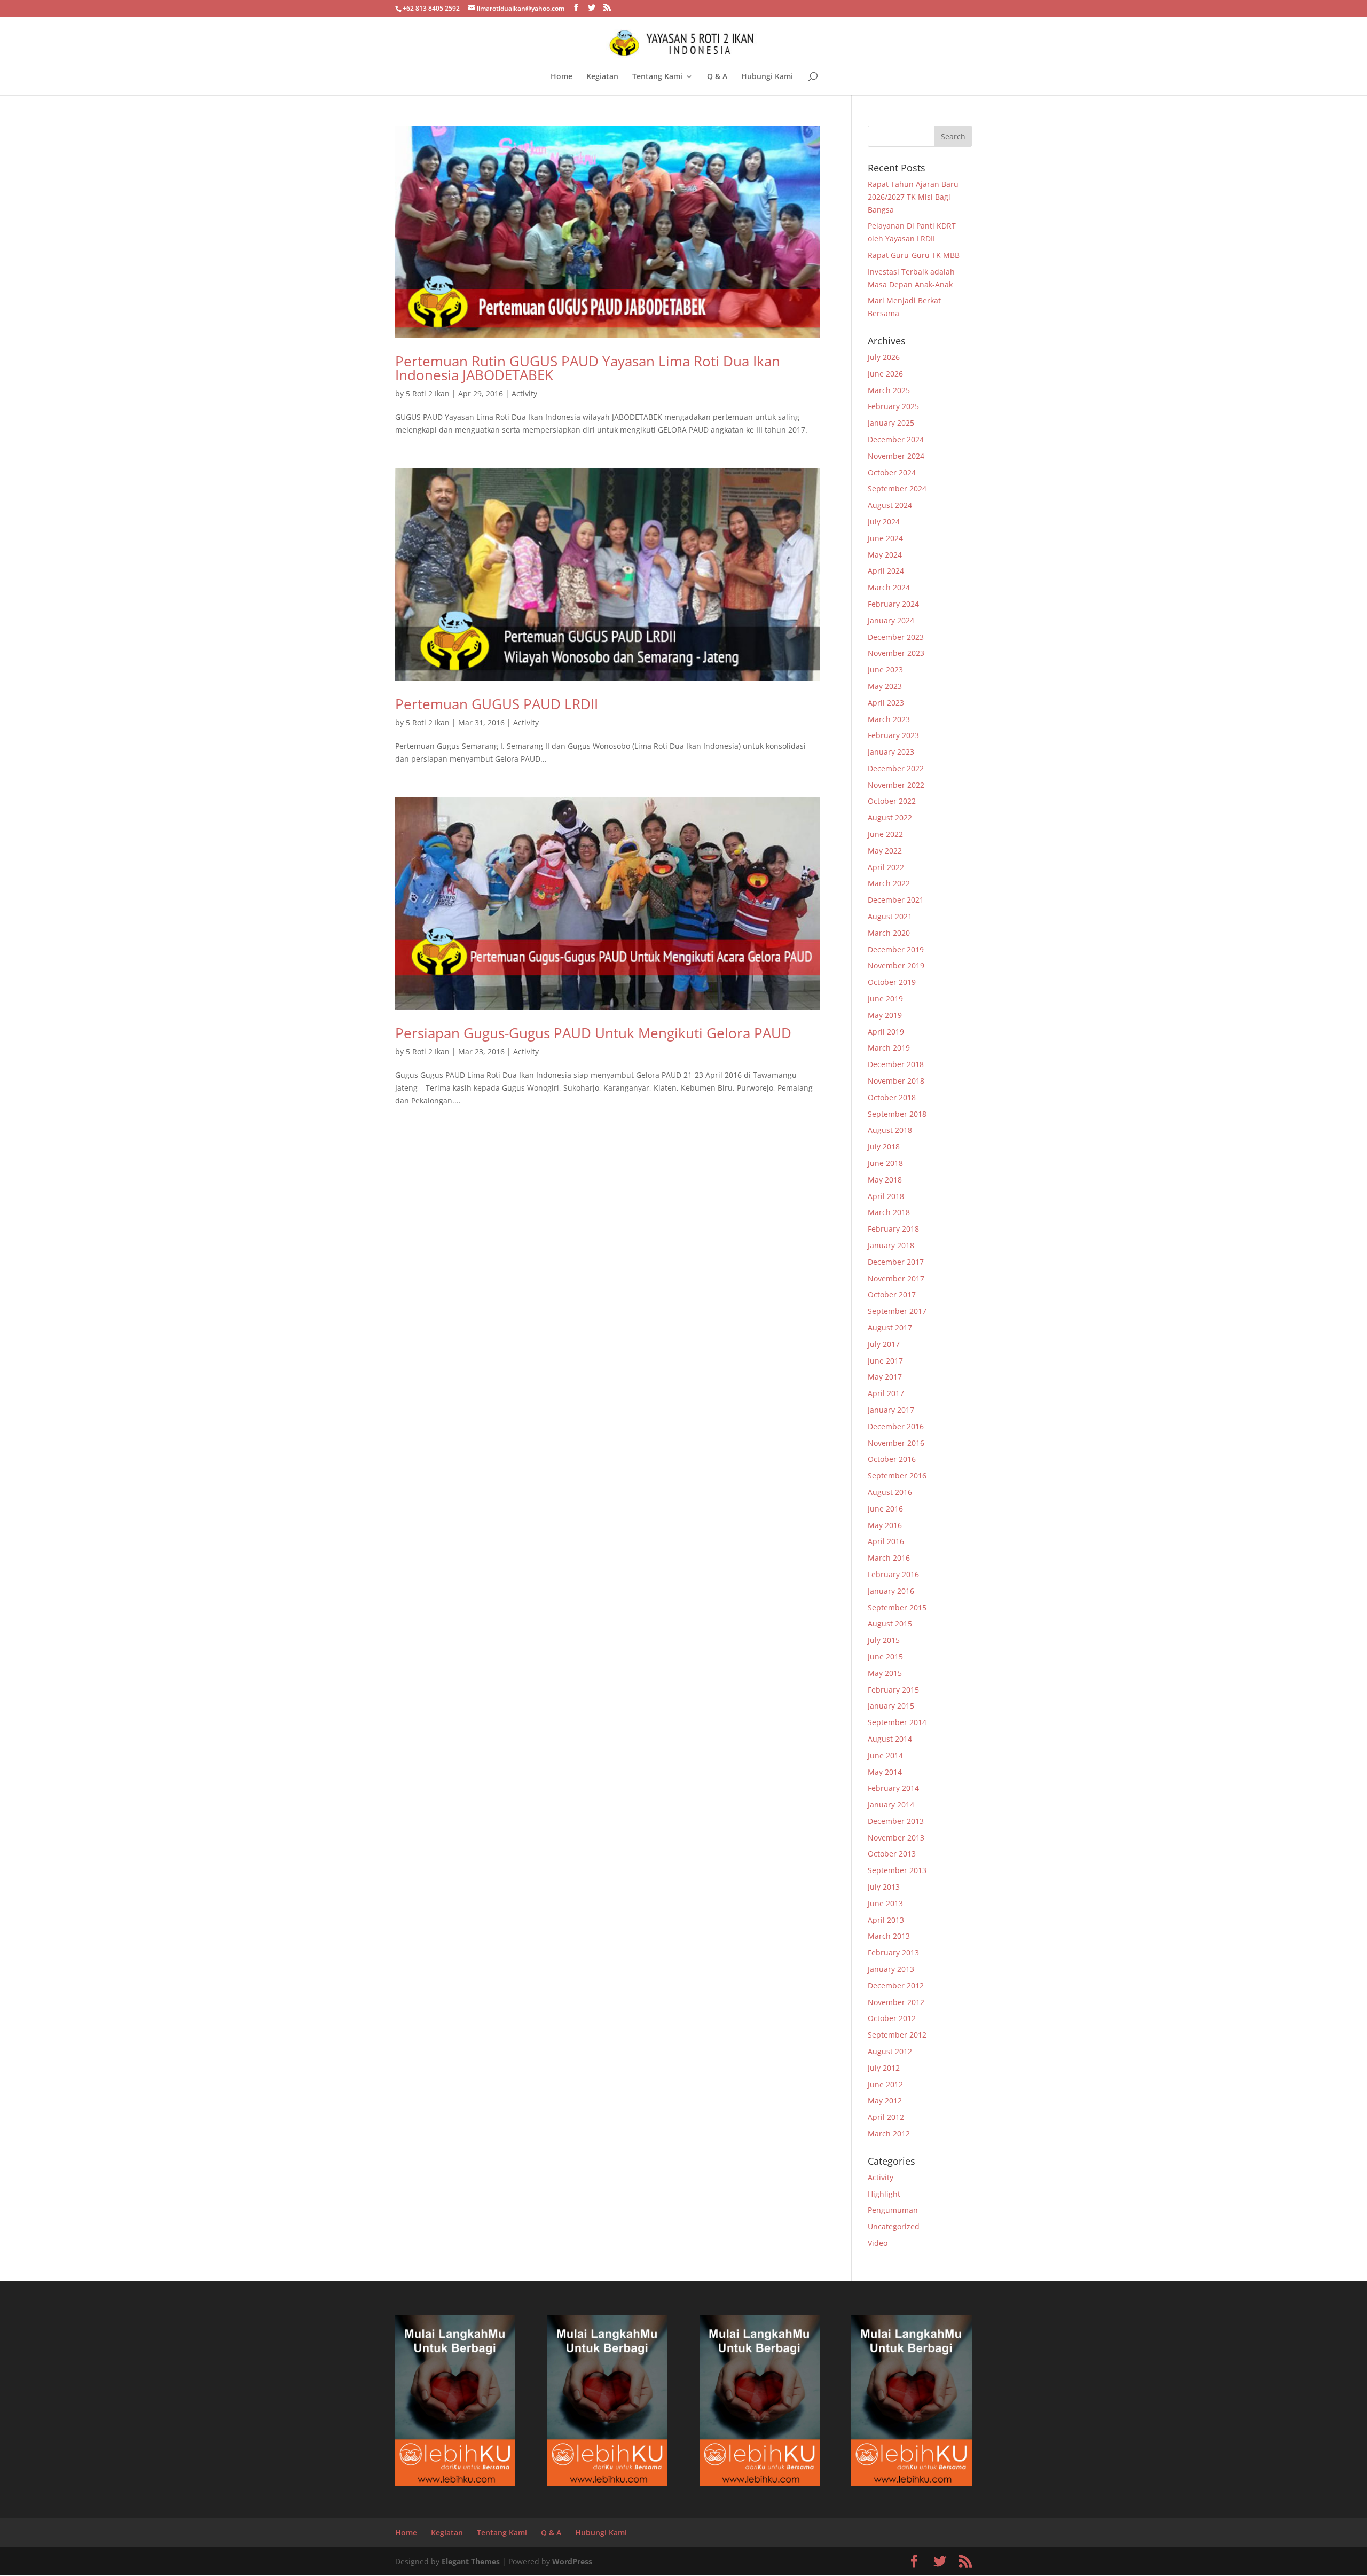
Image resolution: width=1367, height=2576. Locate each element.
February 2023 (893, 735)
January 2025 (891, 423)
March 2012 (889, 2133)
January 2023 (891, 752)
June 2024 (885, 538)
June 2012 (885, 2084)
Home (561, 77)
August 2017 (890, 1328)
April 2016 (886, 1541)
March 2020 (889, 933)
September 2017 (897, 1311)
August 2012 (890, 2051)
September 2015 (897, 1607)
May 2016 (885, 1525)
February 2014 (893, 1788)
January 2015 (891, 1706)
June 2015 (885, 1657)
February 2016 (893, 1574)
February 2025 (893, 406)
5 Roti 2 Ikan (428, 393)
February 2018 (893, 1229)
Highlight (884, 2194)
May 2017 (885, 1377)
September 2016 (897, 1475)
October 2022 (892, 801)
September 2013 (897, 1870)
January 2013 (891, 1969)
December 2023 (896, 637)
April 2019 (886, 1032)
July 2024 (884, 522)
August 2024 (890, 505)
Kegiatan (602, 77)
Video (878, 2243)
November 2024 (896, 456)
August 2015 (890, 1623)
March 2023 (889, 719)
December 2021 (896, 900)
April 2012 (886, 2117)
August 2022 (890, 817)
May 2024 (885, 555)
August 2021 (890, 916)
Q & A (717, 77)
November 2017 (896, 1278)
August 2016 (890, 1492)
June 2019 (885, 999)
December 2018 (896, 1064)
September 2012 (897, 2035)
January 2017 (891, 1410)
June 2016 (885, 1509)
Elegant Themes (471, 2561)
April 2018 (886, 1196)
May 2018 (885, 1180)
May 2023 (885, 686)
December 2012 (896, 1986)
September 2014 (897, 1722)
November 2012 (896, 2002)
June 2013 (885, 1903)
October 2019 (892, 982)
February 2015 (893, 1690)
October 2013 (892, 1854)
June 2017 (885, 1361)
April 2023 (886, 703)
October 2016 (892, 1459)
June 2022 (885, 834)
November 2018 (896, 1081)
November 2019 (896, 965)
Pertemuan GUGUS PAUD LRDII (497, 704)
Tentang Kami (657, 77)
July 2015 (884, 1640)
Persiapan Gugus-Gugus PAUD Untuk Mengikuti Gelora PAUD (593, 1033)
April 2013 (886, 1920)
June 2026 (885, 374)
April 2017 (886, 1393)
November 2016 (896, 1443)
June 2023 (885, 670)
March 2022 (889, 883)
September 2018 (897, 1114)
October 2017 (892, 1294)
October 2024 (892, 472)
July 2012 (884, 2068)
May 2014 (885, 1772)
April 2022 (886, 867)
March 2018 (889, 1212)
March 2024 (889, 587)
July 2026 (884, 357)
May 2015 (885, 1673)
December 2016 (896, 1426)
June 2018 (885, 1163)
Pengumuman (893, 2210)
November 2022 (896, 785)
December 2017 (896, 1262)
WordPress (572, 2561)
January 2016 (891, 1591)
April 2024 (886, 571)
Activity (524, 393)
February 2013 (893, 1952)
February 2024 (893, 604)
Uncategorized (894, 2226)
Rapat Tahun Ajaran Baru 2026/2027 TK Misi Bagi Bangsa (913, 197)
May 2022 (885, 851)
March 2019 (889, 1048)
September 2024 (897, 488)
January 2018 (891, 1245)
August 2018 (890, 1130)
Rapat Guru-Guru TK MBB (914, 255)
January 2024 (891, 620)
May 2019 (885, 1015)
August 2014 (890, 1739)
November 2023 (896, 653)
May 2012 (885, 2100)
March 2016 (889, 1558)
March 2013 (889, 1936)
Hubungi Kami (767, 77)
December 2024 (896, 439)
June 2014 (885, 1755)
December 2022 (896, 768)
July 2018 (884, 1146)
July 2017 (884, 1344)
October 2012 (892, 2018)
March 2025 (889, 390)
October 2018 (892, 1097)
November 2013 (896, 1838)
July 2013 (884, 1887)
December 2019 (896, 949)
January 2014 (891, 1804)
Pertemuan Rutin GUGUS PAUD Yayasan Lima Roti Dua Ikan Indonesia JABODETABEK (588, 368)
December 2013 (896, 1821)
